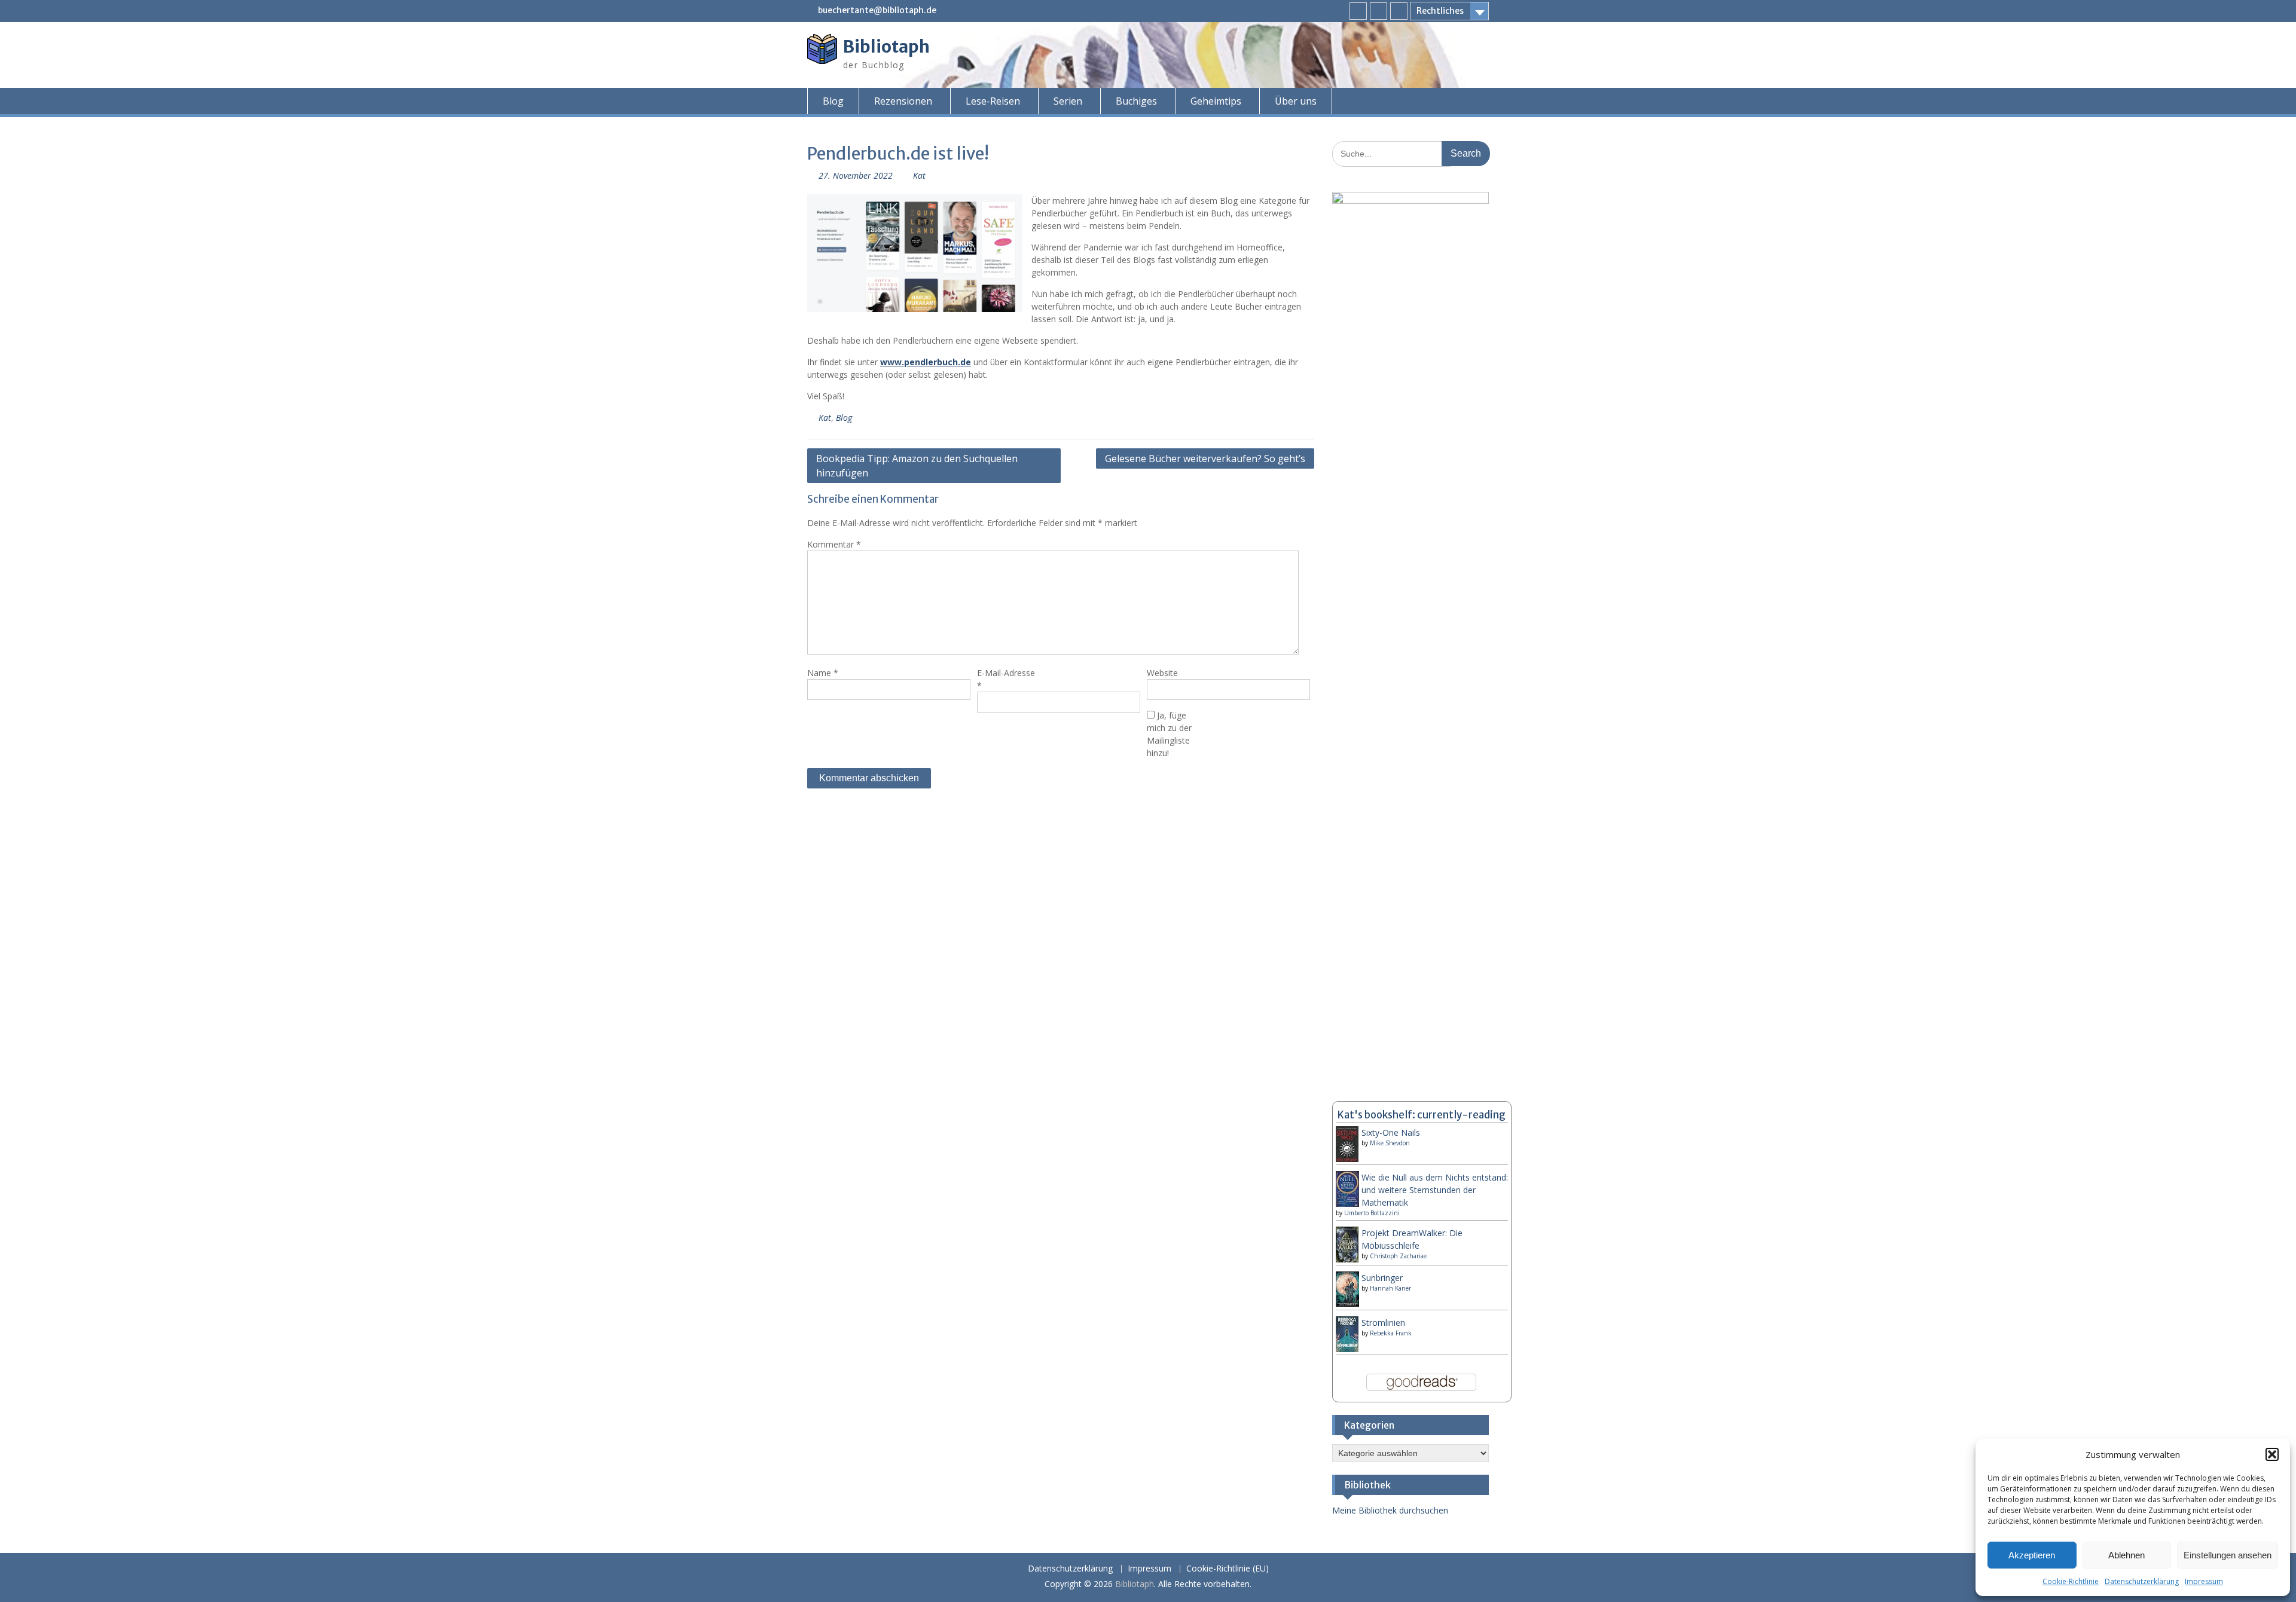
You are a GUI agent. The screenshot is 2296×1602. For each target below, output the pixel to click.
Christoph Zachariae (1398, 1256)
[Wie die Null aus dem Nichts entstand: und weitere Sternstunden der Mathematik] (1347, 1204)
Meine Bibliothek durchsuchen (1390, 1510)
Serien (1068, 101)
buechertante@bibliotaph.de (877, 10)
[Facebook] (1358, 11)
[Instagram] (1378, 11)
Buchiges (1136, 101)
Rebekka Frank (1391, 1333)
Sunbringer (1382, 1278)
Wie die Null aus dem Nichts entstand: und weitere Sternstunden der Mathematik (1435, 1190)
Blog (833, 101)
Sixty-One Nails (1391, 1132)
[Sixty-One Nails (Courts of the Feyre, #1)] (1347, 1160)
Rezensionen (903, 101)
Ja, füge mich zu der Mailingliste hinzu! (1169, 734)
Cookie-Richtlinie (2071, 1581)
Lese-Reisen (993, 101)
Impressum (2204, 1581)
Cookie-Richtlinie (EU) (1228, 1569)
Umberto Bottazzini (1372, 1213)
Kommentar (834, 544)
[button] (2272, 1454)
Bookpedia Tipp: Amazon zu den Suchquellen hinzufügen (917, 466)
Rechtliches (1440, 11)
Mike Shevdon (1390, 1143)
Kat (919, 175)
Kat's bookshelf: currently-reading (1422, 1115)
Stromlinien (1383, 1323)
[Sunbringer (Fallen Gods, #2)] (1347, 1303)
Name (823, 673)
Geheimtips (1216, 101)
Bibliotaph (886, 47)
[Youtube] (1399, 11)
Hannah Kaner (1390, 1288)
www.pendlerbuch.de (926, 362)
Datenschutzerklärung (2142, 1581)
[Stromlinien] (1347, 1349)
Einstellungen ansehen (2228, 1555)
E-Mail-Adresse (1006, 679)
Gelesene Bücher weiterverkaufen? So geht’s (1205, 458)
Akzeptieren (2032, 1555)
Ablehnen (2126, 1555)
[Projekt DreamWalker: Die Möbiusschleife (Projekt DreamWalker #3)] (1347, 1260)
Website (1162, 673)
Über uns (1296, 101)
